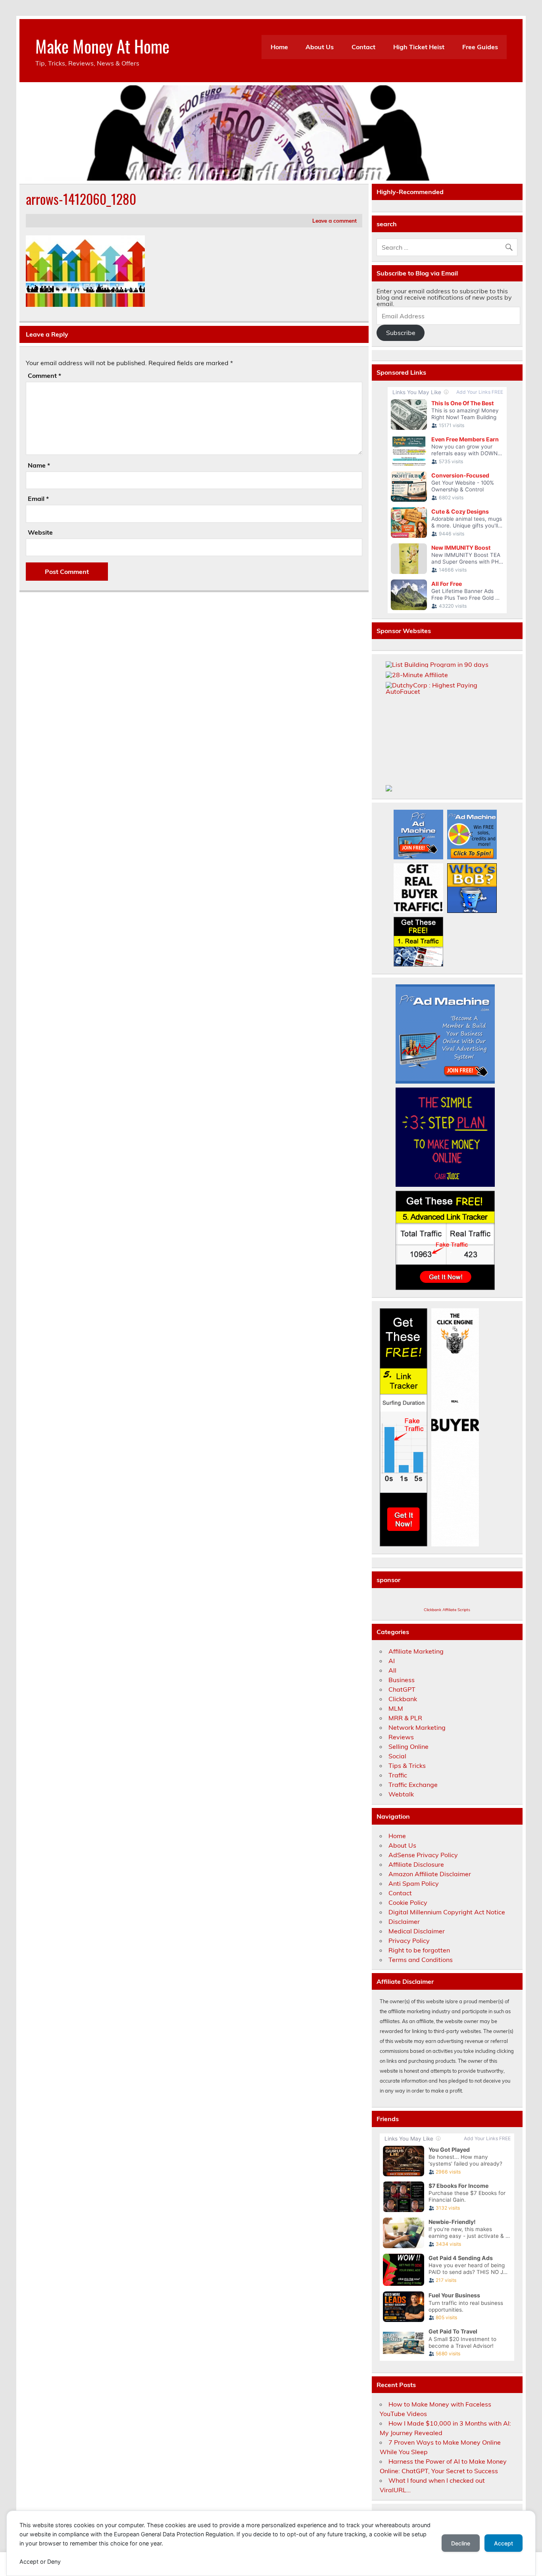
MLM (396, 1708)
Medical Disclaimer (417, 1931)
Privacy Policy (409, 1941)
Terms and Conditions (421, 1960)
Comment (44, 375)
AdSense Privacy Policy (423, 1855)
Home (279, 47)
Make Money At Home (102, 46)
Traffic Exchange (413, 1785)
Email (38, 499)
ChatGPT (402, 1689)
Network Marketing (417, 1727)
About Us (320, 47)
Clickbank (403, 1699)
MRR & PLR (405, 1718)
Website (40, 532)
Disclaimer (404, 1921)
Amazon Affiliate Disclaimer (430, 1874)
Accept (504, 2543)
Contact (363, 47)
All (392, 1670)
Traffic (398, 1775)
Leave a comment (334, 220)
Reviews (401, 1737)
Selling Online (408, 1746)
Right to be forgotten (419, 1950)
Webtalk (401, 1794)
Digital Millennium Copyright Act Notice (447, 1912)
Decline (461, 2543)
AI (392, 1661)
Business (402, 1680)
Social (397, 1756)
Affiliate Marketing (416, 1651)
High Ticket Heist (419, 47)
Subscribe (401, 333)
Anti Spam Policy (414, 1883)
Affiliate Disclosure (416, 1864)
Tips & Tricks (407, 1765)
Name (39, 465)
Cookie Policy (408, 1902)
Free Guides (480, 47)
